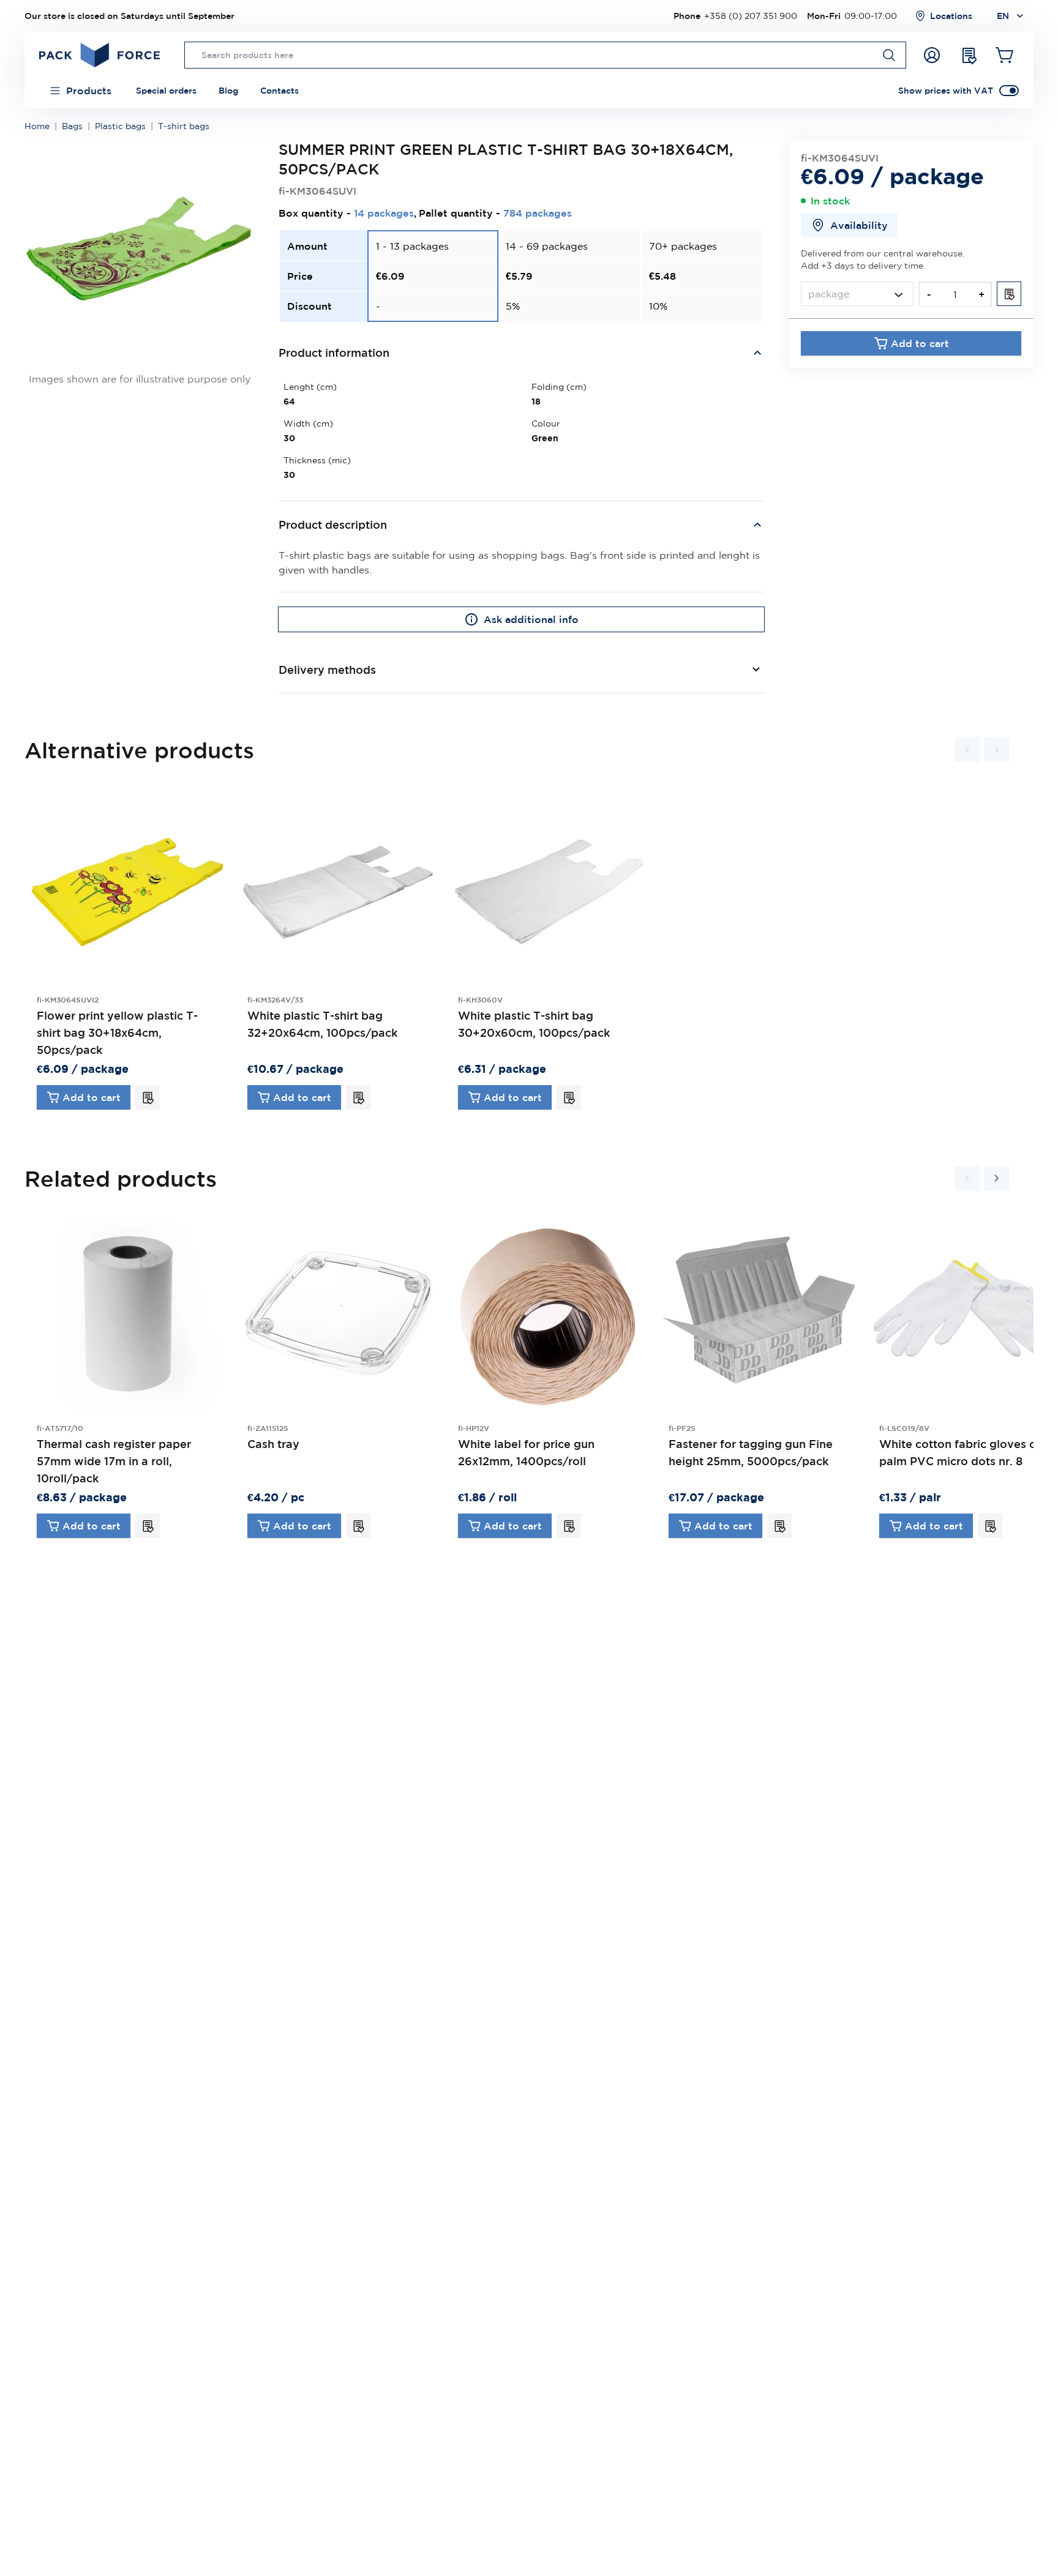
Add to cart (920, 343)
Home (37, 126)
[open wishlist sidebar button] (969, 55)
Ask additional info (531, 619)
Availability (859, 225)
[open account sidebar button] (932, 55)
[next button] (997, 750)
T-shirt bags (184, 126)
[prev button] (967, 750)
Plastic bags (120, 126)
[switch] (1009, 91)
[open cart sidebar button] (1005, 55)
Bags (72, 126)
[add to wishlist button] (1009, 294)
